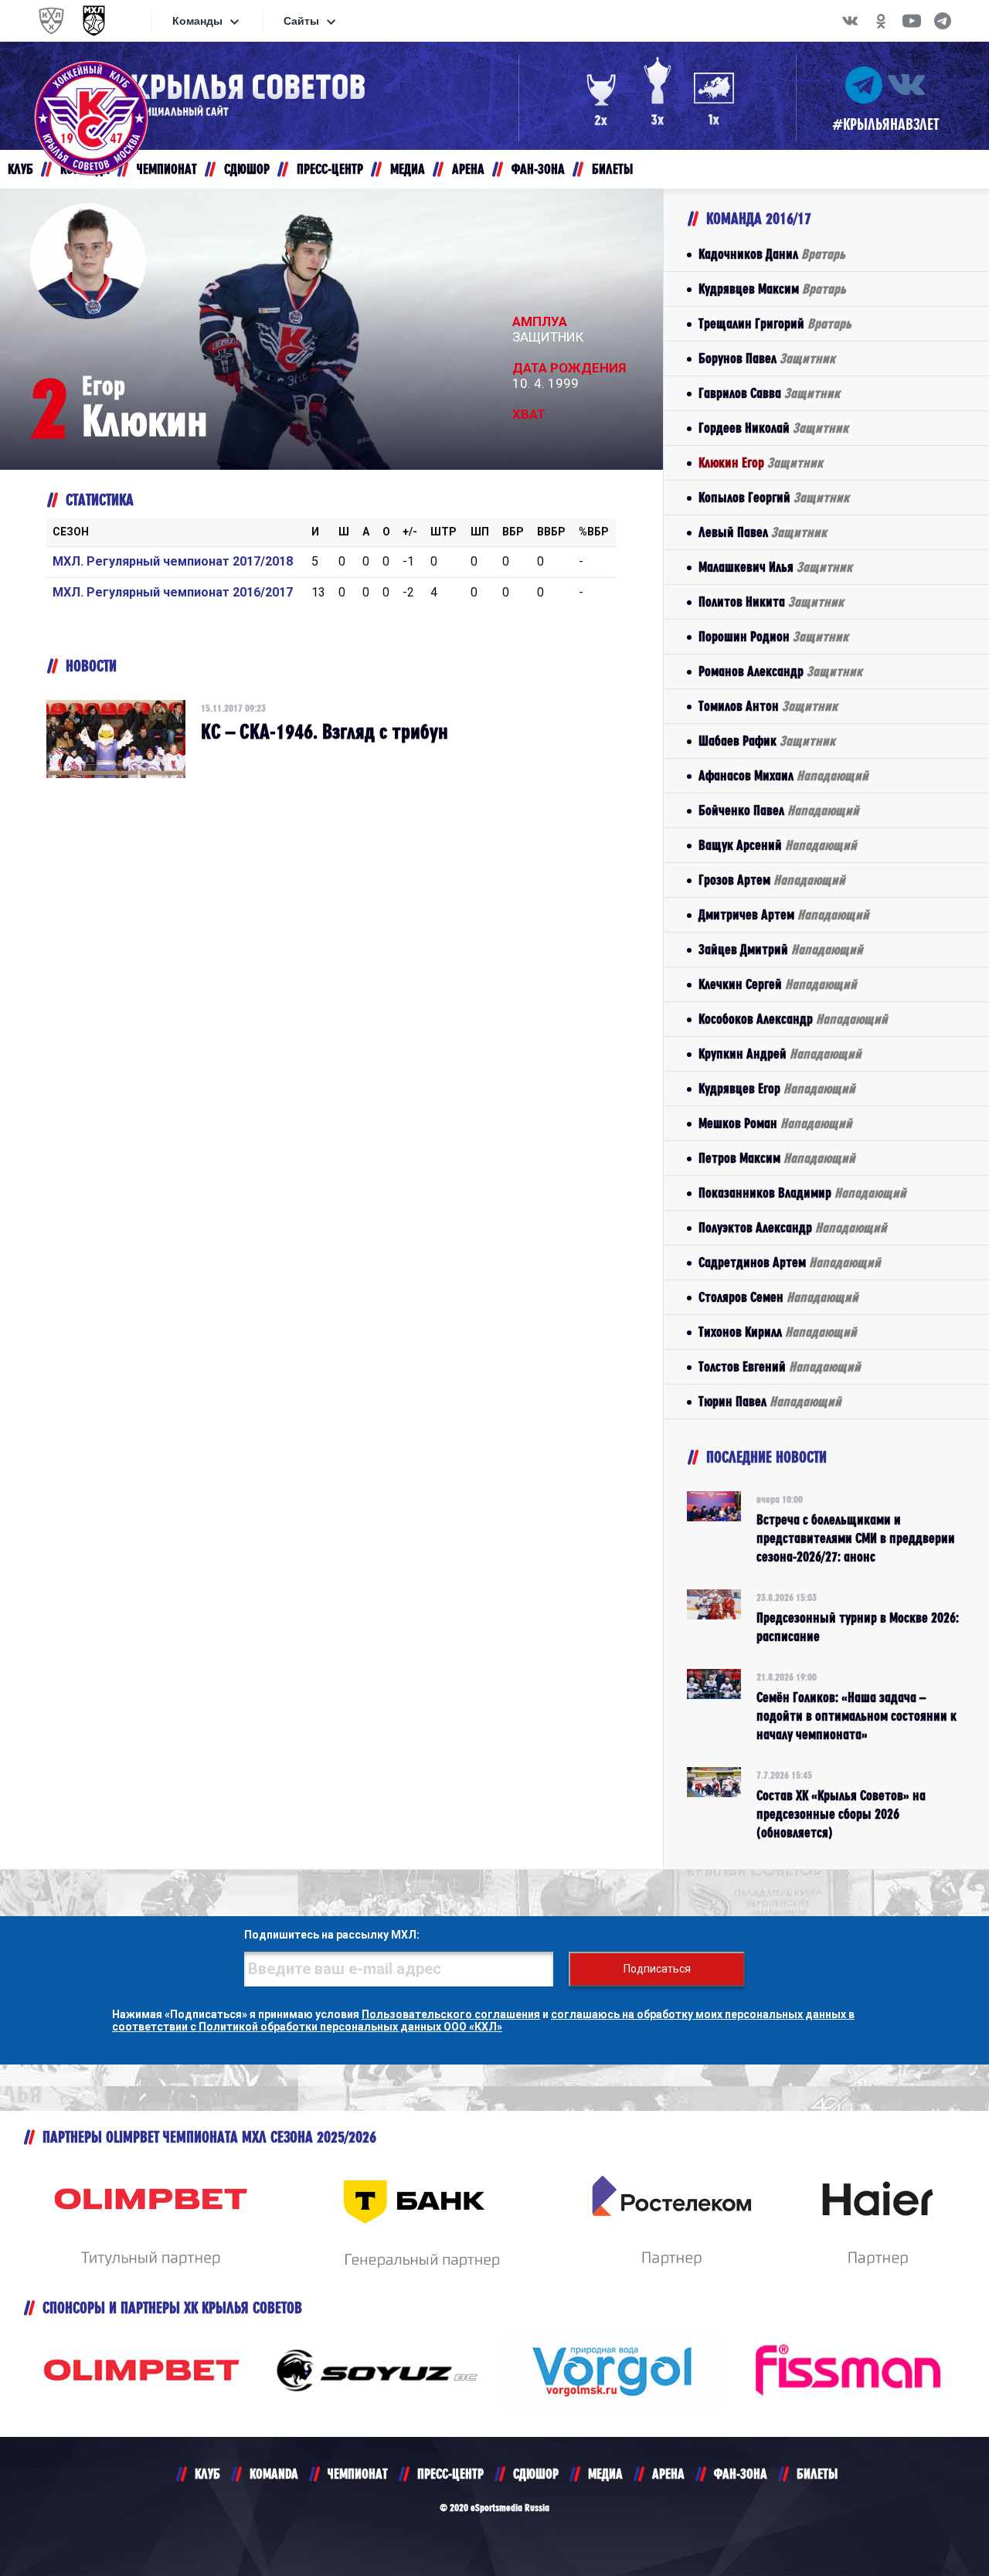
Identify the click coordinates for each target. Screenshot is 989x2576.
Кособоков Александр (793, 1019)
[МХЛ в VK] (850, 21)
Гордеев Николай (773, 428)
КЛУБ (207, 2474)
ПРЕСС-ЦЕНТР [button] (330, 169)
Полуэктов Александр (793, 1227)
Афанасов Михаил (783, 775)
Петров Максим (777, 1158)
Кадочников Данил (772, 254)
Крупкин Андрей (780, 1054)
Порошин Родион (773, 636)
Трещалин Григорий (775, 323)
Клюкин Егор (761, 462)
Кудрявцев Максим (772, 289)
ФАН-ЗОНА (741, 2474)
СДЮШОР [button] (247, 169)
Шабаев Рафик (767, 741)
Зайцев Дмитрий (781, 949)
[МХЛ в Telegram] (943, 21)
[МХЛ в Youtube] (912, 21)
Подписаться (657, 1969)
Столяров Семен (778, 1297)
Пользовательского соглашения (451, 2014)
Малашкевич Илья (775, 567)
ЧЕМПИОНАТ (358, 2474)
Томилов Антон (768, 706)
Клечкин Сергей (778, 984)
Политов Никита (771, 602)
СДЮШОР (536, 2474)
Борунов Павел (767, 358)
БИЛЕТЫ (817, 2474)
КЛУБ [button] (20, 169)
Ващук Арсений (778, 845)
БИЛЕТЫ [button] (612, 169)
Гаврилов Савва (769, 393)
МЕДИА (605, 2474)
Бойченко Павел (779, 810)
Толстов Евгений (780, 1366)
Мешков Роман (775, 1123)
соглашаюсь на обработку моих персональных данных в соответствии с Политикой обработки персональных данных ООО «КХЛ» (483, 2020)
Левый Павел (763, 532)
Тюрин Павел (770, 1401)
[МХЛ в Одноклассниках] (881, 21)
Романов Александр (780, 671)
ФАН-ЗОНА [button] (538, 169)
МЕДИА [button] (408, 169)
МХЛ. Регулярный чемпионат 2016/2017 (173, 592)
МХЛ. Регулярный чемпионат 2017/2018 (173, 561)
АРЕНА (668, 2474)
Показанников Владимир (802, 1193)
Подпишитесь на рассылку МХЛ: (332, 1935)
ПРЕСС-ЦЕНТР (450, 2474)
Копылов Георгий (774, 497)
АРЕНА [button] (468, 169)
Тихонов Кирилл (778, 1332)
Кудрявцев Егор (777, 1088)
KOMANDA (274, 2474)
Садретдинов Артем (790, 1262)
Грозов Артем (772, 880)
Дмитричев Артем (784, 914)
